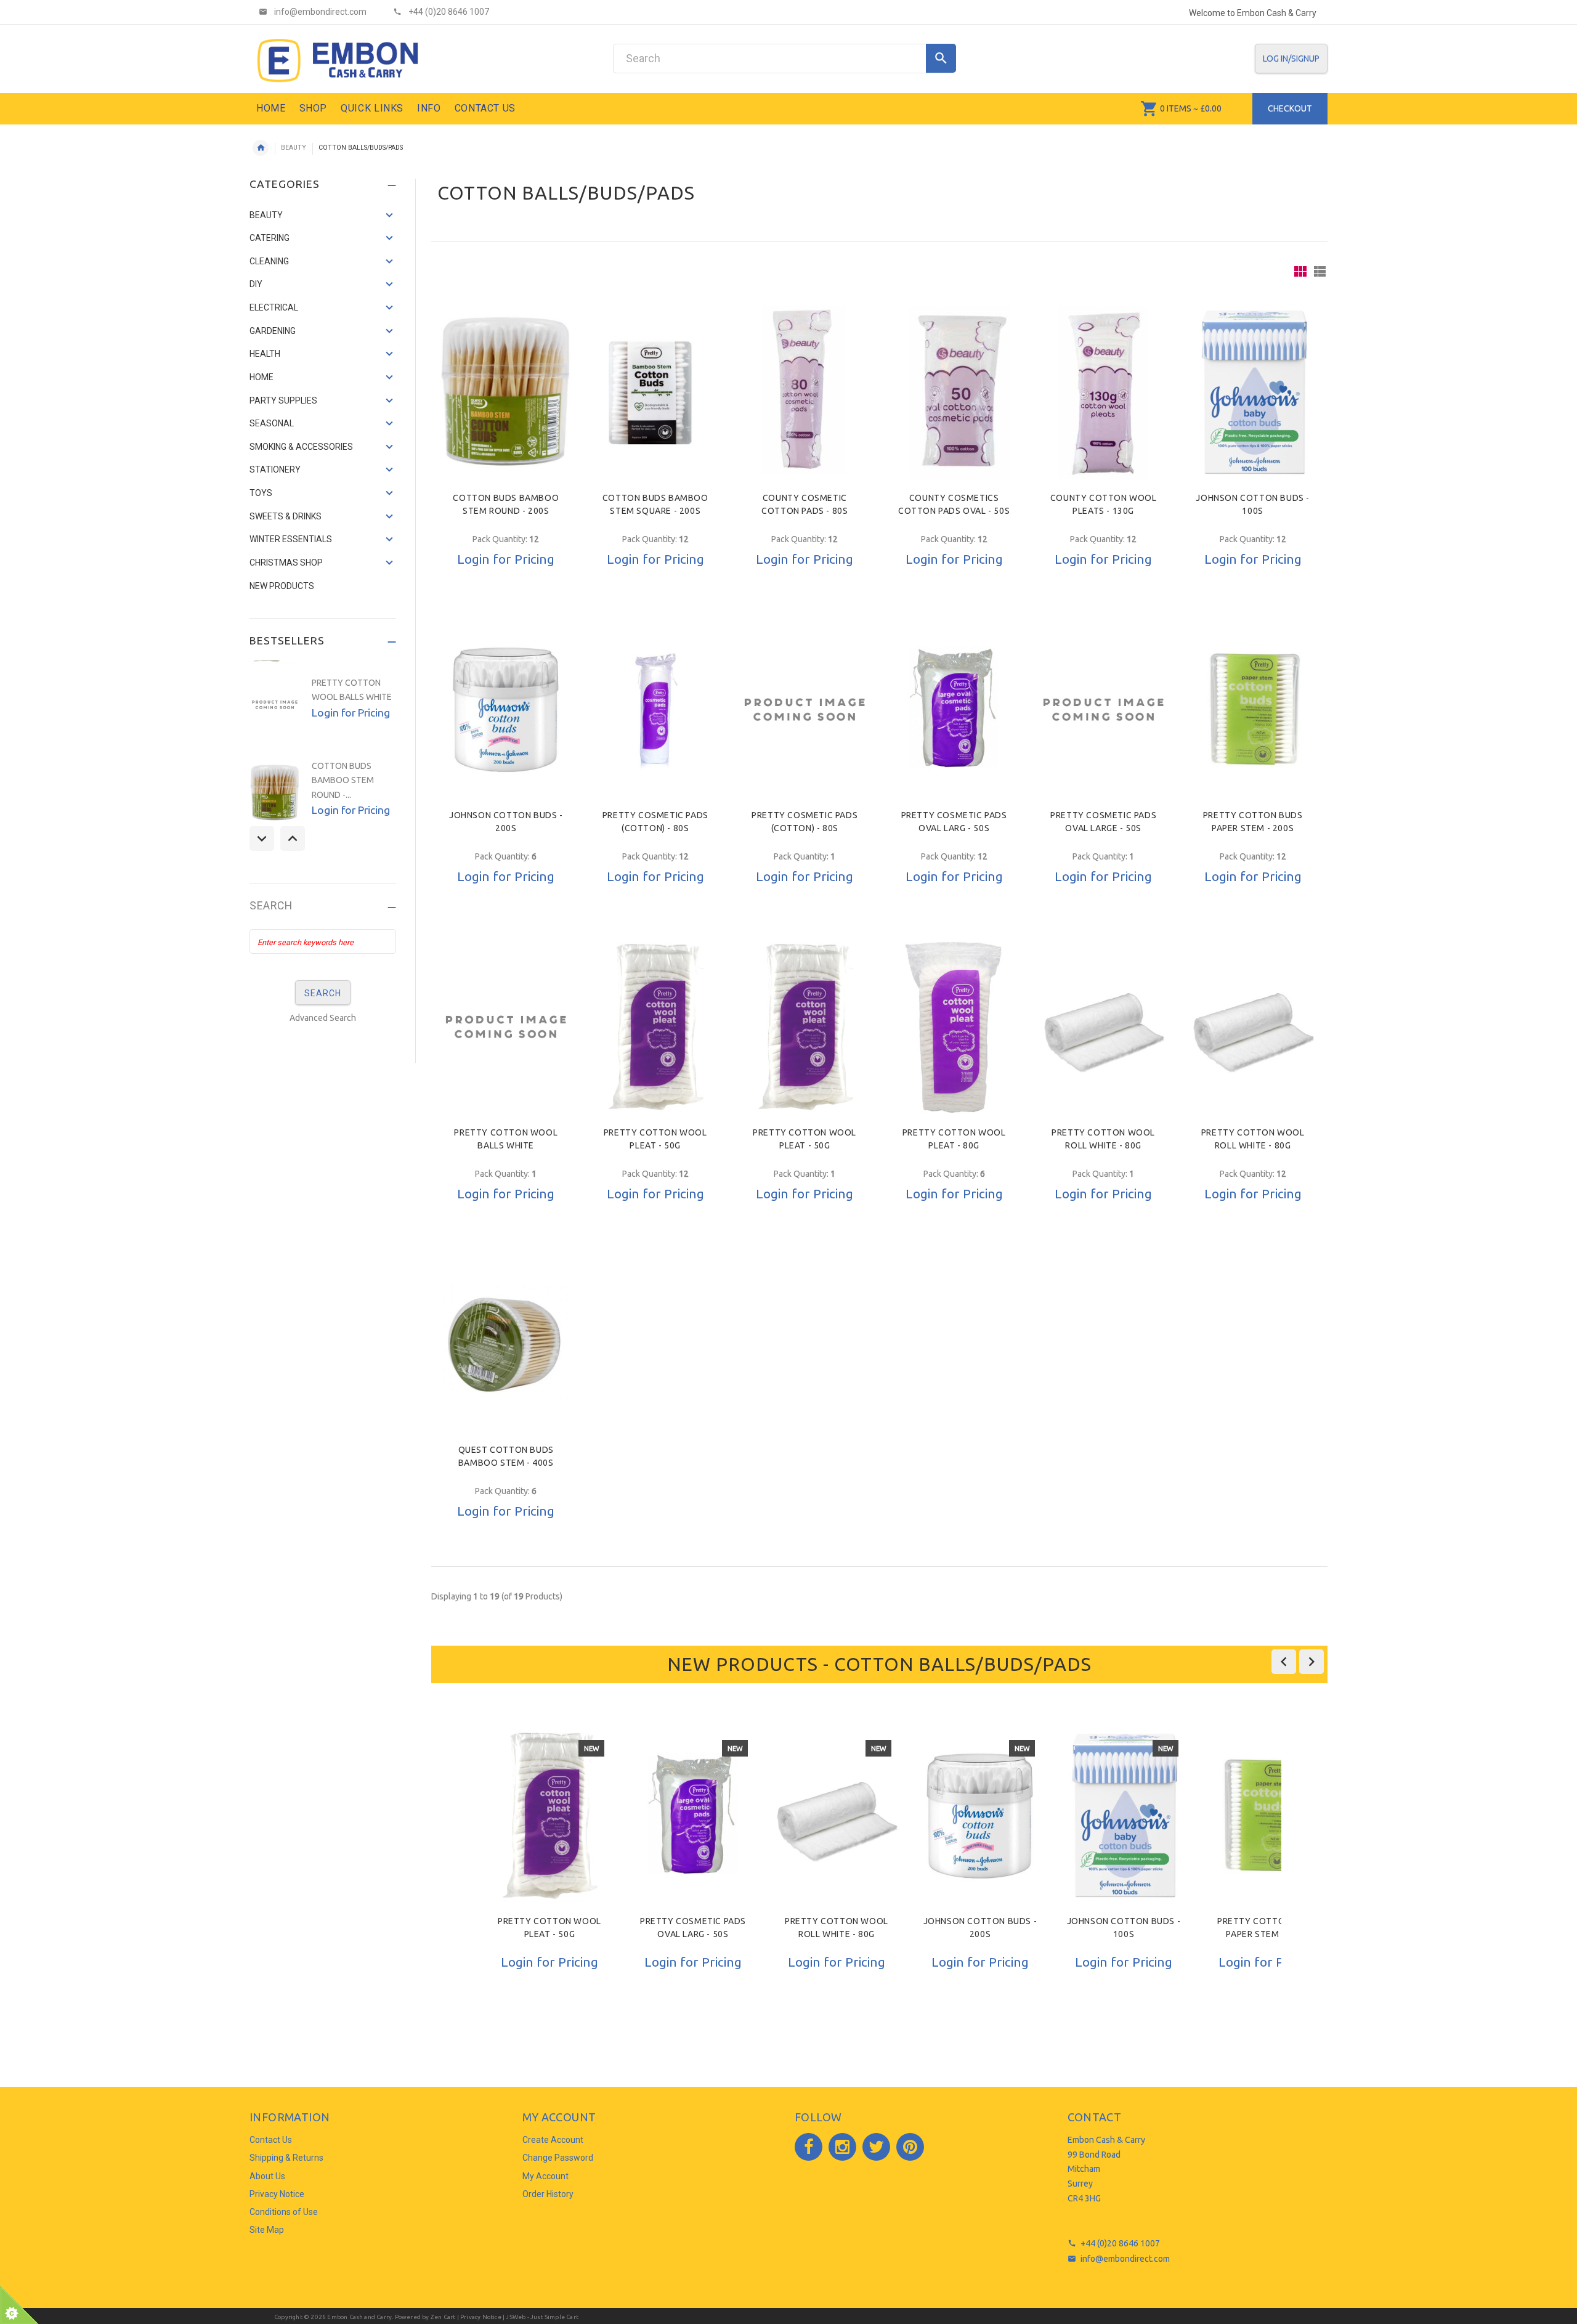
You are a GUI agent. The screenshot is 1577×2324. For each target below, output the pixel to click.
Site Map (267, 2230)
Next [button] (293, 839)
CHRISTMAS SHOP (286, 563)
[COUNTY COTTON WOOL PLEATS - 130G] (1103, 392)
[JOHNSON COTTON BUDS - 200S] (506, 710)
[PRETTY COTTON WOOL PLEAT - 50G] (655, 1027)
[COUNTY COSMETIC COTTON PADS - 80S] (805, 392)
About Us (267, 2176)
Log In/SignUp (1291, 59)
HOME (261, 377)
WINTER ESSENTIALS (291, 539)
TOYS (261, 493)
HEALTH (265, 354)
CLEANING (269, 261)
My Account (545, 2176)
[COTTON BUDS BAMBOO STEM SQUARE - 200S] (655, 392)
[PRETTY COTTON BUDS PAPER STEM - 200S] (1252, 710)
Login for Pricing (506, 559)
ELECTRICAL (274, 307)
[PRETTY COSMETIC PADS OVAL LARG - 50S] (954, 710)
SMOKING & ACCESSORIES (301, 447)
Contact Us (271, 2140)
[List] (1320, 271)
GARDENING (273, 331)
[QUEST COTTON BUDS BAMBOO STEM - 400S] (506, 1344)
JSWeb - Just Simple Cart (542, 2317)
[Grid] (1300, 271)
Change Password (558, 2158)
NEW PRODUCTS (282, 586)
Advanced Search (323, 1018)
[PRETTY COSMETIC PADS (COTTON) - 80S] (655, 710)
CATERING (270, 238)
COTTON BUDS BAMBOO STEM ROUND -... (343, 780)
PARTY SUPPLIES (283, 400)
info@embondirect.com (1125, 2259)
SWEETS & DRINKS (286, 516)
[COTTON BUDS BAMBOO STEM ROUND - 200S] (506, 392)
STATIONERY (275, 469)
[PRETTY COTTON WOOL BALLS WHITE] (506, 1027)
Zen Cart (443, 2317)
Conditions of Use (284, 2212)
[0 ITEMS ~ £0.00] (1149, 108)
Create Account (553, 2140)
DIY (256, 284)
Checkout (1290, 108)
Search (271, 906)
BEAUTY (294, 148)
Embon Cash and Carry (359, 2317)
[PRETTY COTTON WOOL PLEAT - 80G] (954, 1027)
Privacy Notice (277, 2194)
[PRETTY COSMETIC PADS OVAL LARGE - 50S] (1103, 710)
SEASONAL (272, 423)
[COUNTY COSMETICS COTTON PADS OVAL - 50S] (954, 392)
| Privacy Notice (478, 2317)
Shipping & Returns (286, 2158)
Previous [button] (262, 839)
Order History (548, 2194)
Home (261, 148)
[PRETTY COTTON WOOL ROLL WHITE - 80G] (1103, 1027)
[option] (549, 1881)
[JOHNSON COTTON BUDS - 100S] (1253, 392)
